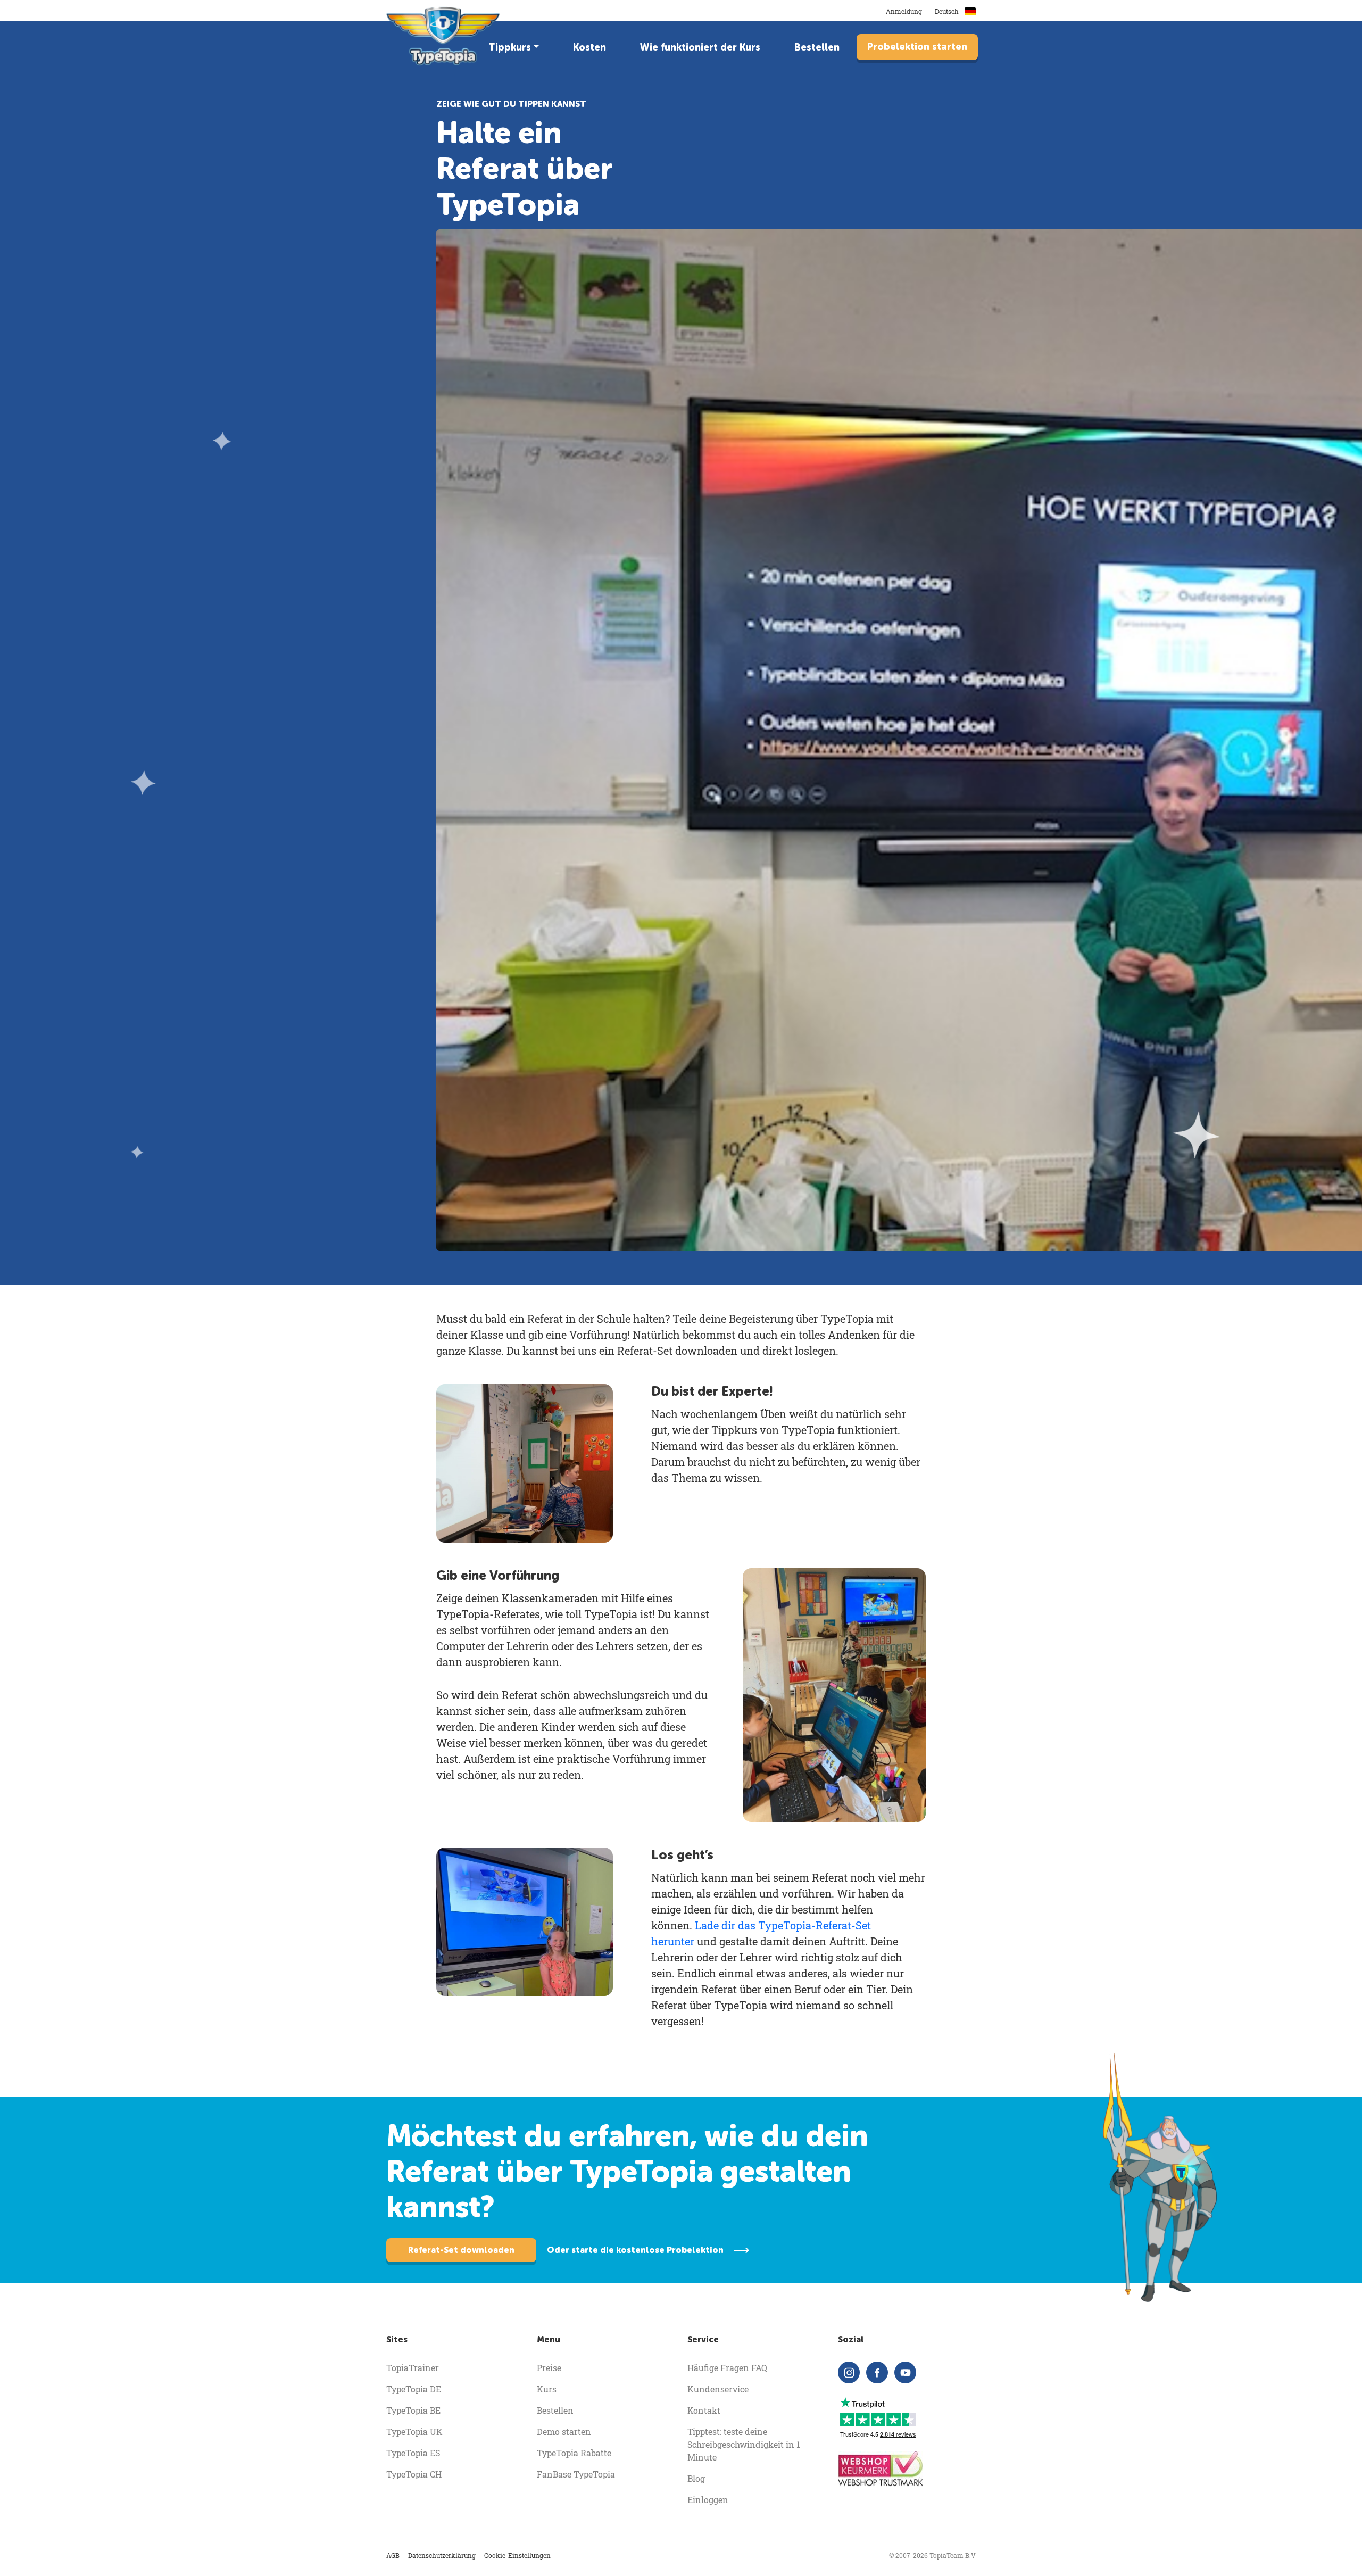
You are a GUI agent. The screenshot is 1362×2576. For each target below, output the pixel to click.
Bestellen (817, 47)
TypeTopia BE (413, 2410)
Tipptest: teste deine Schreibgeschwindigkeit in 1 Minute (744, 2444)
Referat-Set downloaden (461, 2250)
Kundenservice (718, 2389)
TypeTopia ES (413, 2453)
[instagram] (849, 2372)
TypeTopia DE (414, 2389)
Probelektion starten (917, 47)
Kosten (589, 47)
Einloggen (708, 2500)
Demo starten (564, 2432)
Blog (696, 2478)
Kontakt (704, 2410)
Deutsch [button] (948, 11)
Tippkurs (510, 47)
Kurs (547, 2389)
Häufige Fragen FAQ (727, 2368)
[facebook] (877, 2372)
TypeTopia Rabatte (574, 2453)
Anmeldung (904, 11)
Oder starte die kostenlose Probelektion (635, 2250)
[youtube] (905, 2372)
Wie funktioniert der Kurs (700, 47)
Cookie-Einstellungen (517, 2555)
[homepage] (444, 36)
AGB (393, 2555)
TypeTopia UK (414, 2432)
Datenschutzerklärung (442, 2555)
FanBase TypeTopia (576, 2474)
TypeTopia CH (414, 2474)
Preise (549, 2368)
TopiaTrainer (413, 2368)
